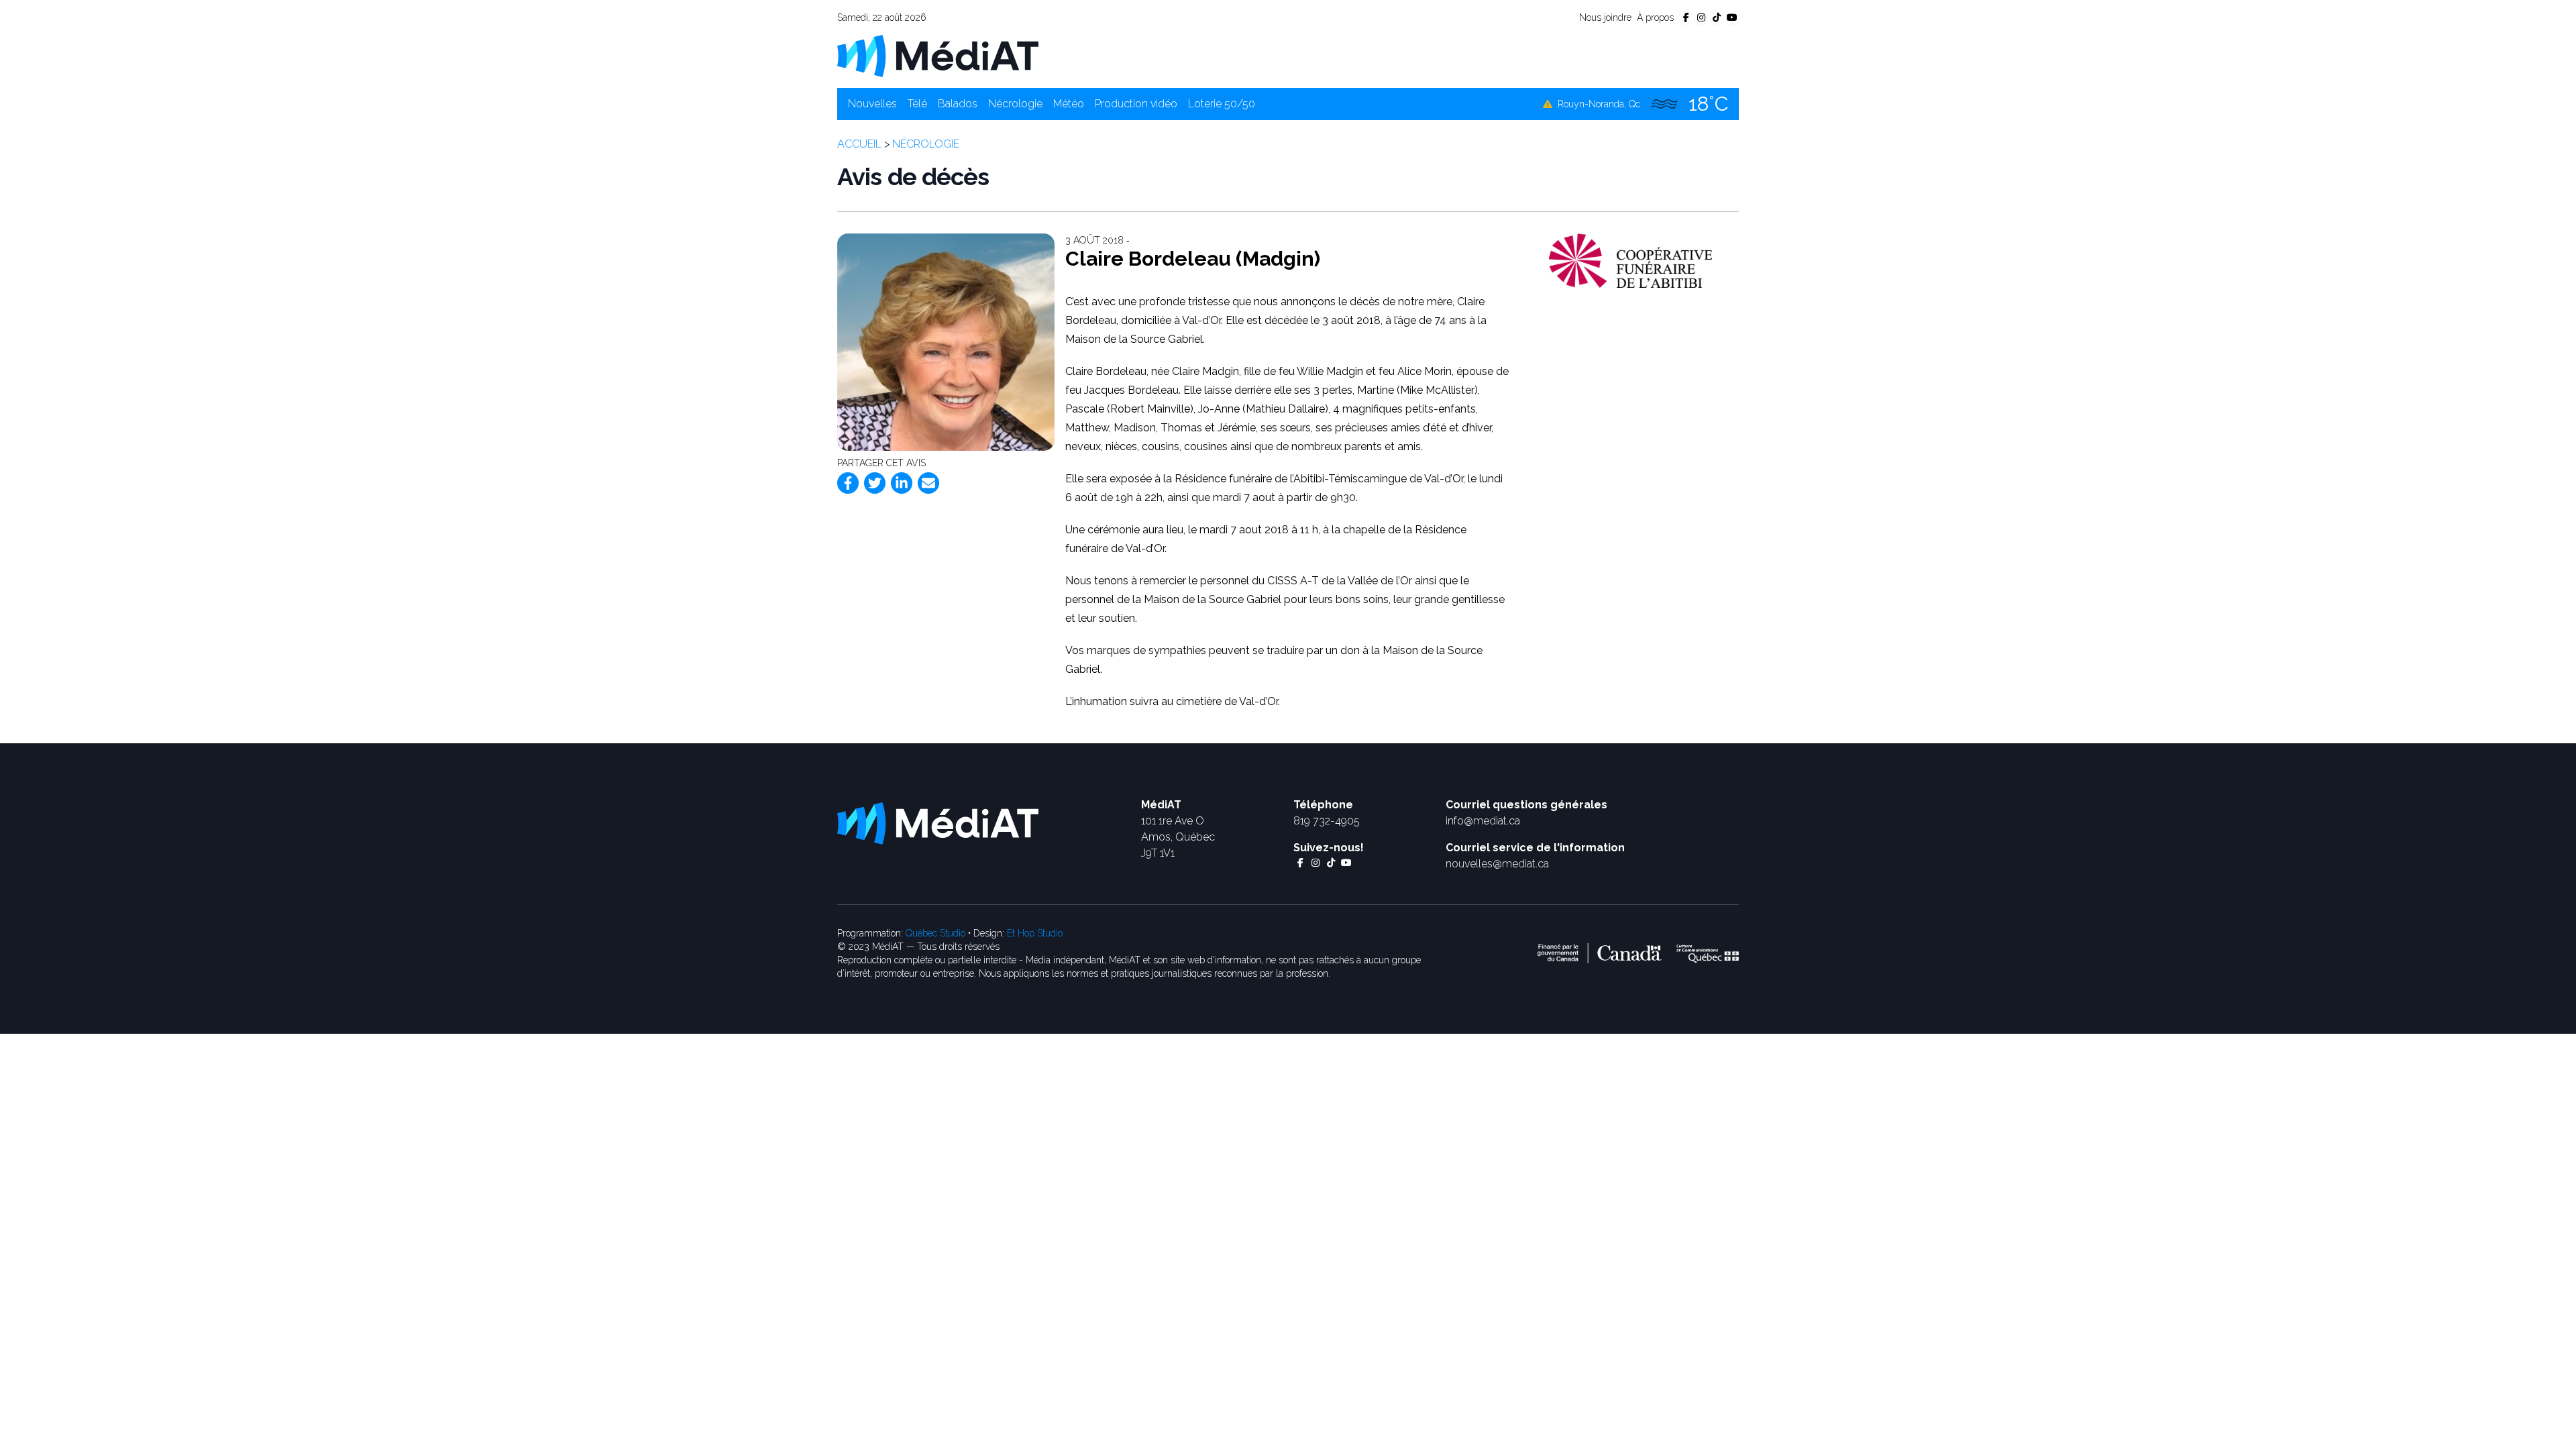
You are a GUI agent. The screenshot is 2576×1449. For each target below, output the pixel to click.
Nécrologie (1015, 104)
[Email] (928, 483)
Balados (958, 104)
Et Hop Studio (1035, 933)
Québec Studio (935, 933)
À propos (1655, 17)
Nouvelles (872, 104)
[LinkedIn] (902, 483)
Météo (1069, 104)
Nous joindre (1605, 17)
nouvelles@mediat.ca (1497, 864)
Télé (917, 104)
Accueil (859, 144)
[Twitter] (875, 483)
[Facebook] (848, 483)
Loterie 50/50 (1222, 104)
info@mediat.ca (1483, 821)
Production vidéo (1136, 104)
